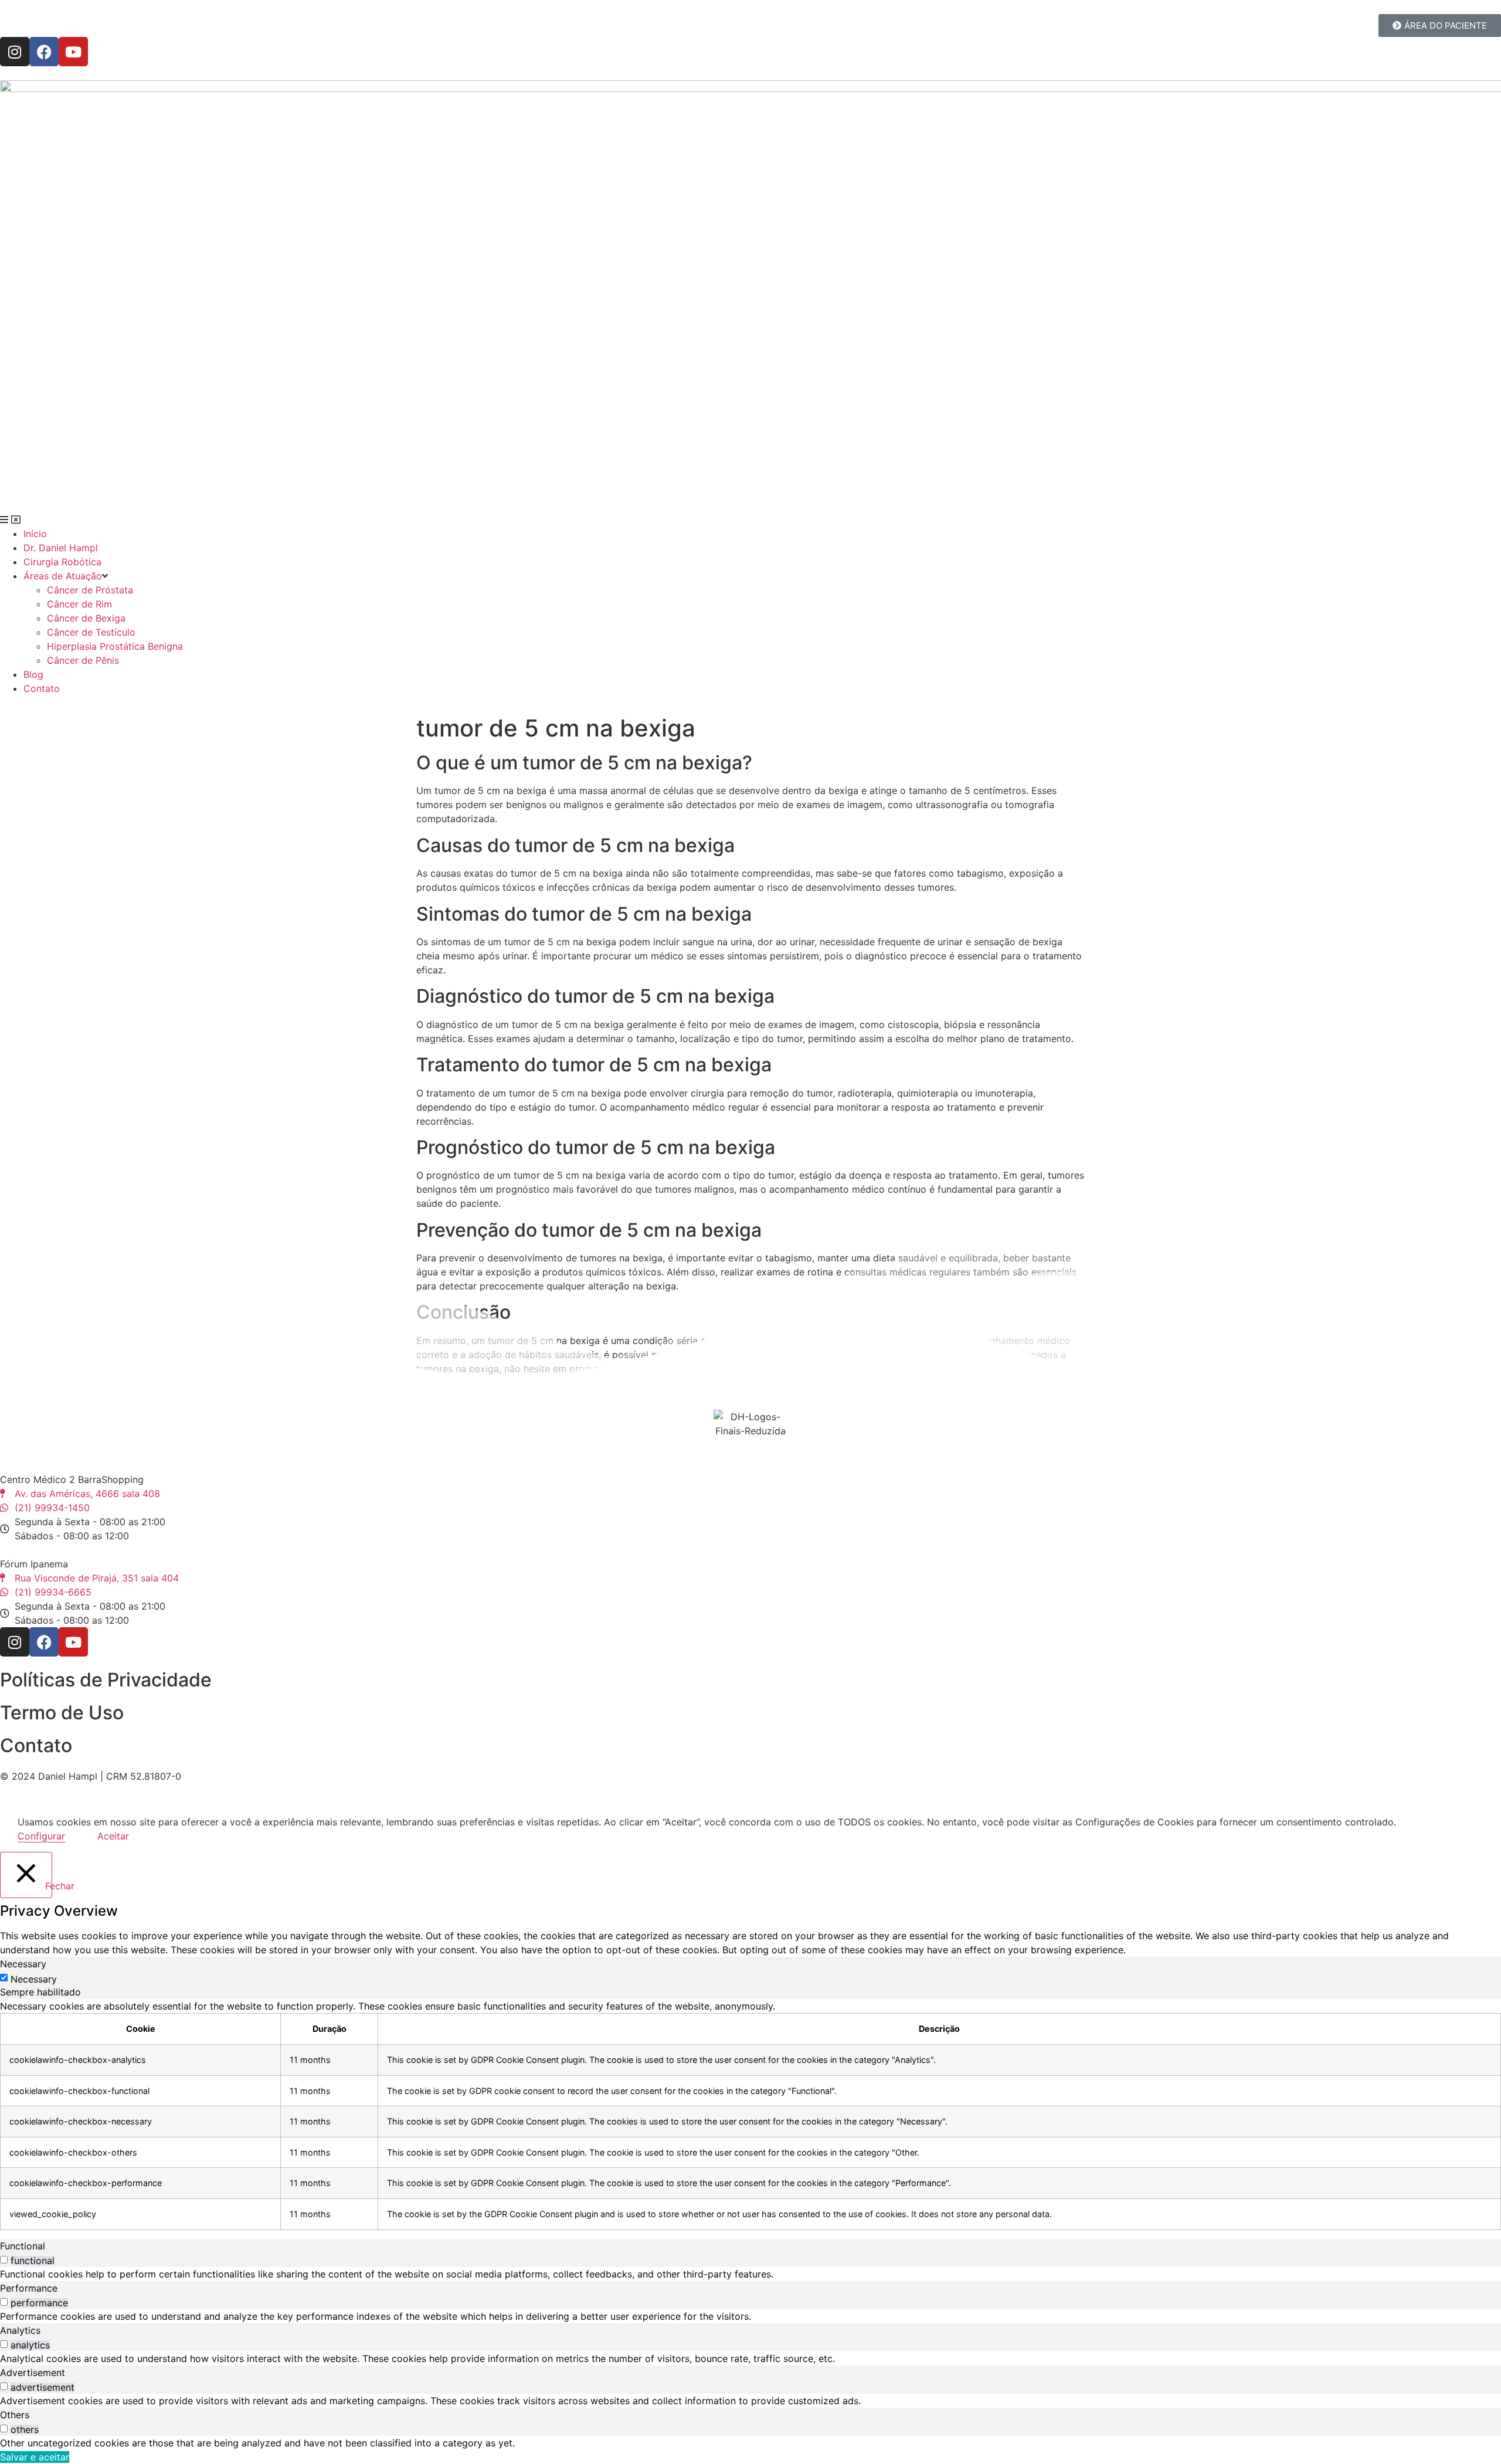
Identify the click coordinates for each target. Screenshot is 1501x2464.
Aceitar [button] (113, 1836)
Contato (36, 1745)
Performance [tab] (29, 2288)
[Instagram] (15, 52)
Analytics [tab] (20, 2330)
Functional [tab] (23, 2246)
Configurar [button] (41, 1836)
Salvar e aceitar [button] (35, 2457)
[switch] (4, 2260)
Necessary (34, 1979)
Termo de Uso (62, 1713)
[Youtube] (73, 52)
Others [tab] (15, 2415)
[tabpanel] (750, 2114)
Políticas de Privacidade (106, 1680)
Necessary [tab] (23, 1964)
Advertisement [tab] (33, 2373)
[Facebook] (44, 52)
